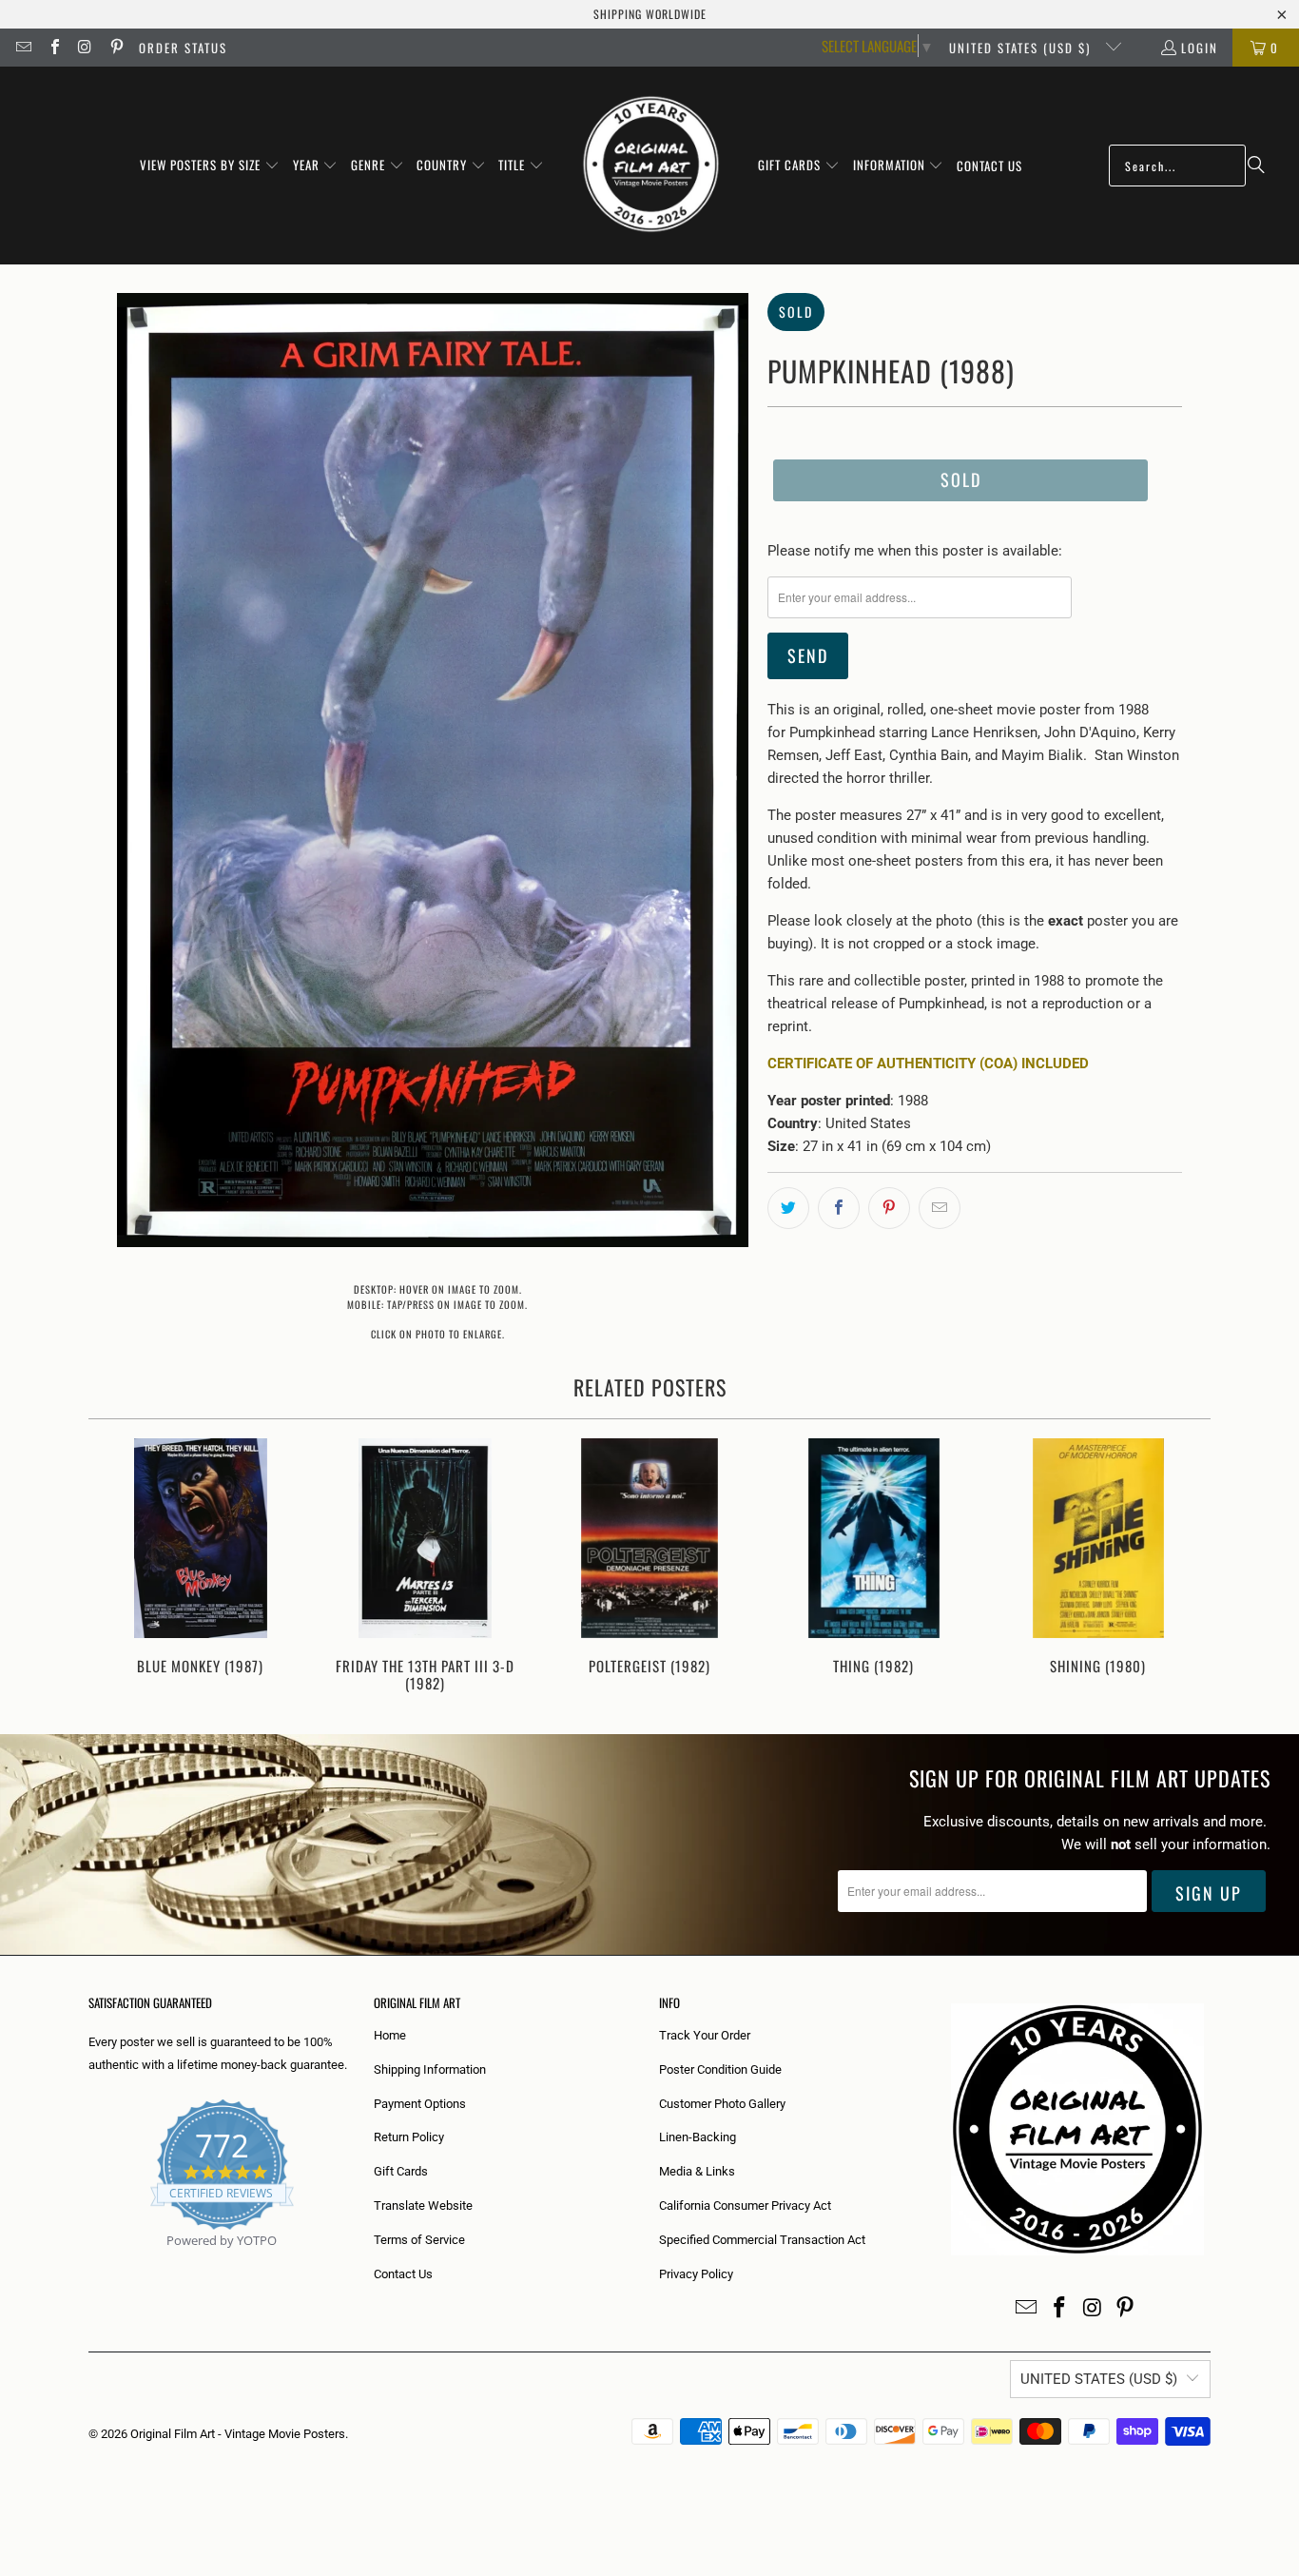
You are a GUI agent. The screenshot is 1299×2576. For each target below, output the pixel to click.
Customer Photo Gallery (722, 2104)
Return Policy (409, 2137)
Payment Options (420, 2104)
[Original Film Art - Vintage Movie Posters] (651, 166)
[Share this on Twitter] (788, 1208)
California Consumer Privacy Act (745, 2205)
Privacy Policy (696, 2274)
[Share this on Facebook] (839, 1208)
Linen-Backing (698, 2137)
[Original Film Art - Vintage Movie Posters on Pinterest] (115, 48)
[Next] (1183, 1567)
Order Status (183, 48)
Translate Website (423, 2205)
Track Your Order (705, 2035)
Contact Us (403, 2274)
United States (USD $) (1022, 48)
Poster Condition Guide (720, 2069)
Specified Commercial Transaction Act (762, 2240)
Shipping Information (430, 2069)
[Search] (1256, 166)
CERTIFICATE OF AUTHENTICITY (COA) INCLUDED (928, 1064)
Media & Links (697, 2171)
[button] (210, 166)
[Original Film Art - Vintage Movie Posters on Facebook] (53, 48)
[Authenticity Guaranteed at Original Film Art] (90, 2263)
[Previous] (116, 1567)
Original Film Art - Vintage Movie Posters (238, 2434)
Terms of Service (419, 2240)
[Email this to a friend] (940, 1208)
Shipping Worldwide (650, 14)
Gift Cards (401, 2171)
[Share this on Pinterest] (889, 1208)
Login (1200, 48)
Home (390, 2035)
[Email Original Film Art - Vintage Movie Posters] (23, 48)
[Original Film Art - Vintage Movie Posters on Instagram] (85, 48)
